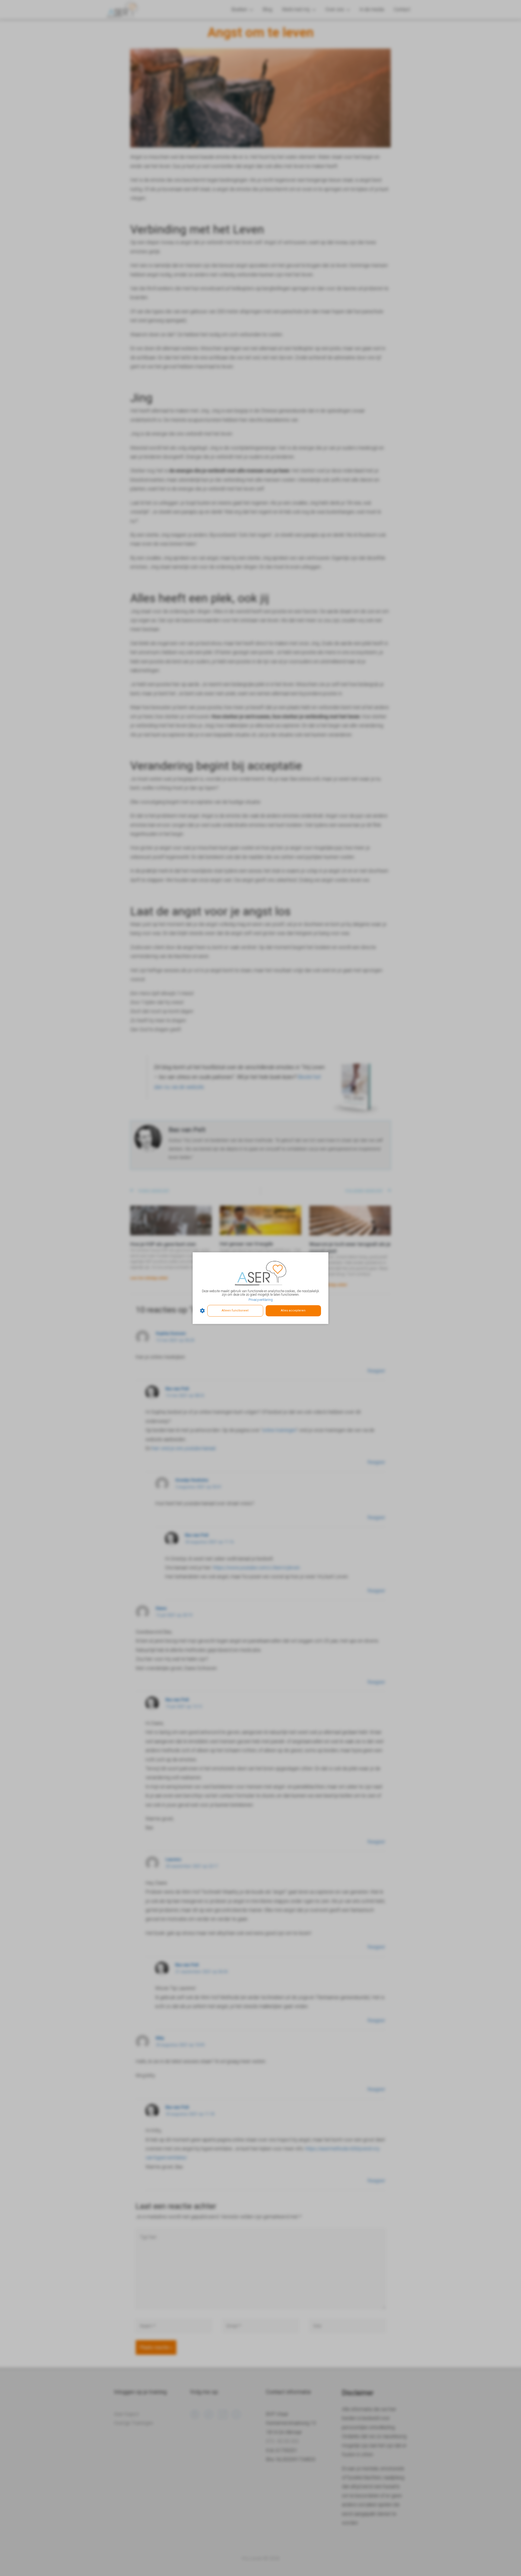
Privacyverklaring (261, 1300)
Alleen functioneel (235, 1311)
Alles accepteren (293, 1311)
